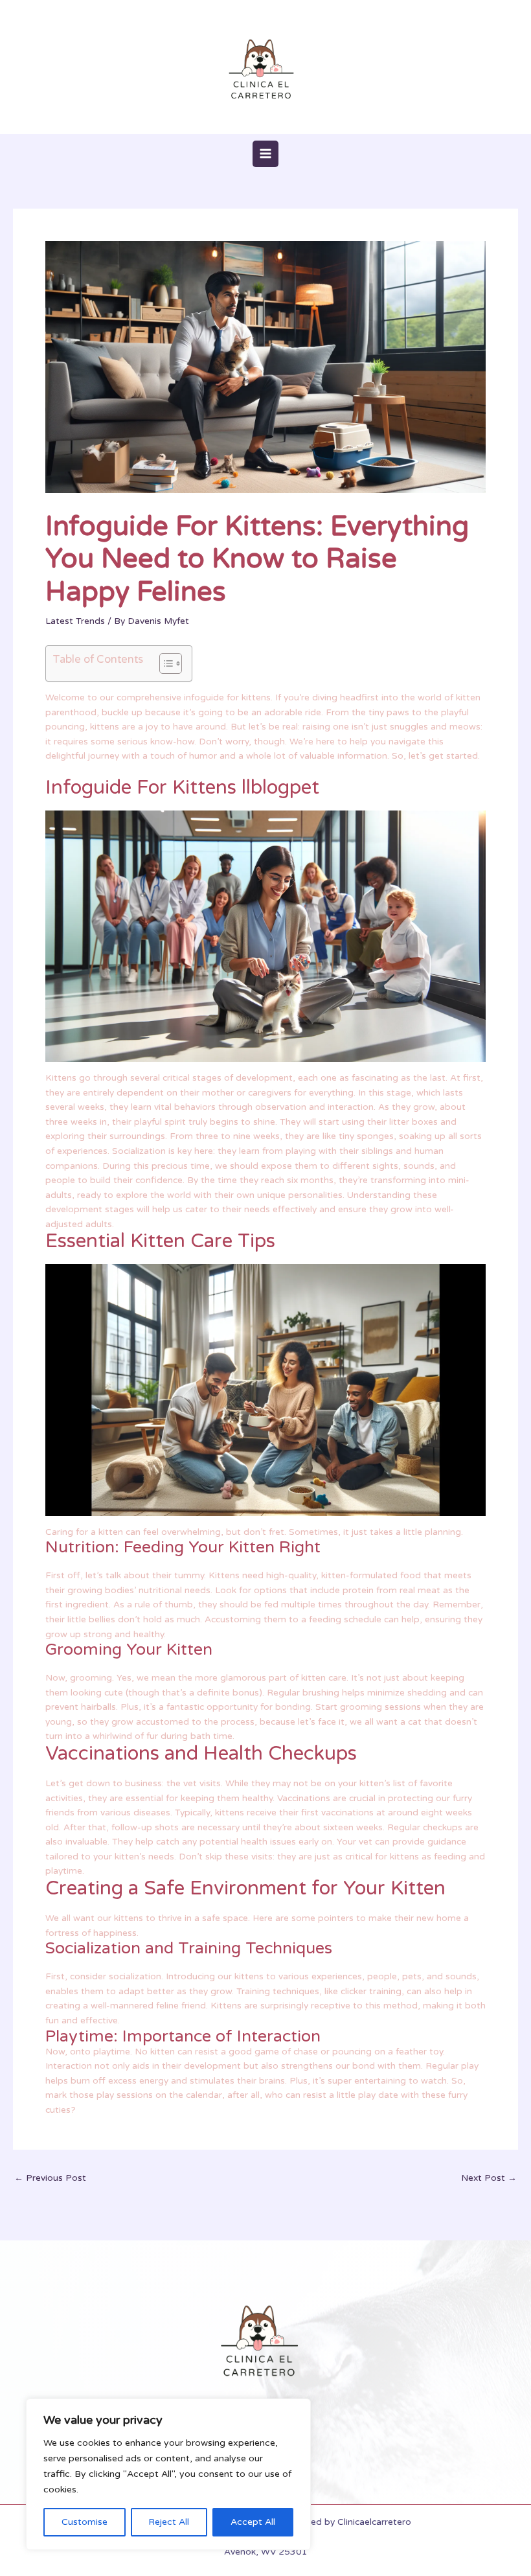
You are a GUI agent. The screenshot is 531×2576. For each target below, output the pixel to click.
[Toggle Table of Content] (164, 663)
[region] (168, 2474)
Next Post (489, 2178)
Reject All (169, 2522)
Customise (85, 2522)
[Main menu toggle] (266, 154)
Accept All (253, 2522)
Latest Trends (75, 621)
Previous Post (50, 2178)
